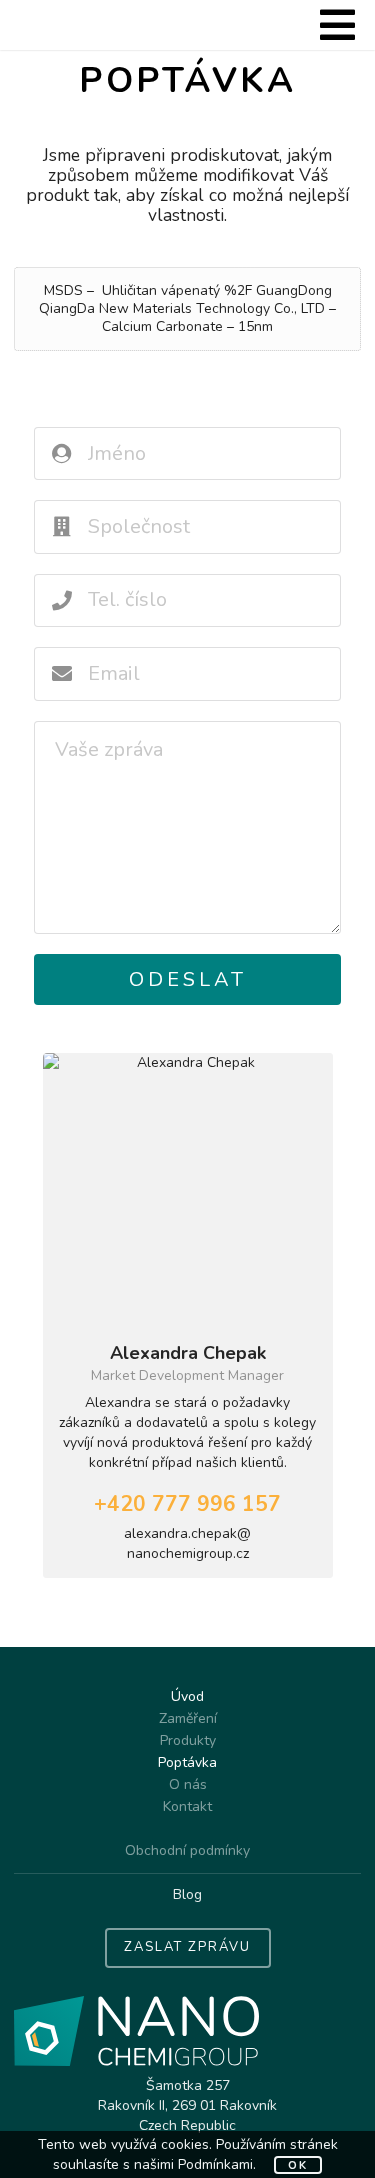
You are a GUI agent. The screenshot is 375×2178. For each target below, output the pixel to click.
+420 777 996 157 (187, 1504)
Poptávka (187, 1762)
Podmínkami (215, 2164)
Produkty (188, 1740)
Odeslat (188, 979)
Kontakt (187, 1806)
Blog (187, 1894)
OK (298, 2165)
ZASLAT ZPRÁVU (187, 1947)
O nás (188, 1784)
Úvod (187, 1697)
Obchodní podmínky (187, 1851)
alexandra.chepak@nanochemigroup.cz (187, 1543)
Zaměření (188, 1718)
